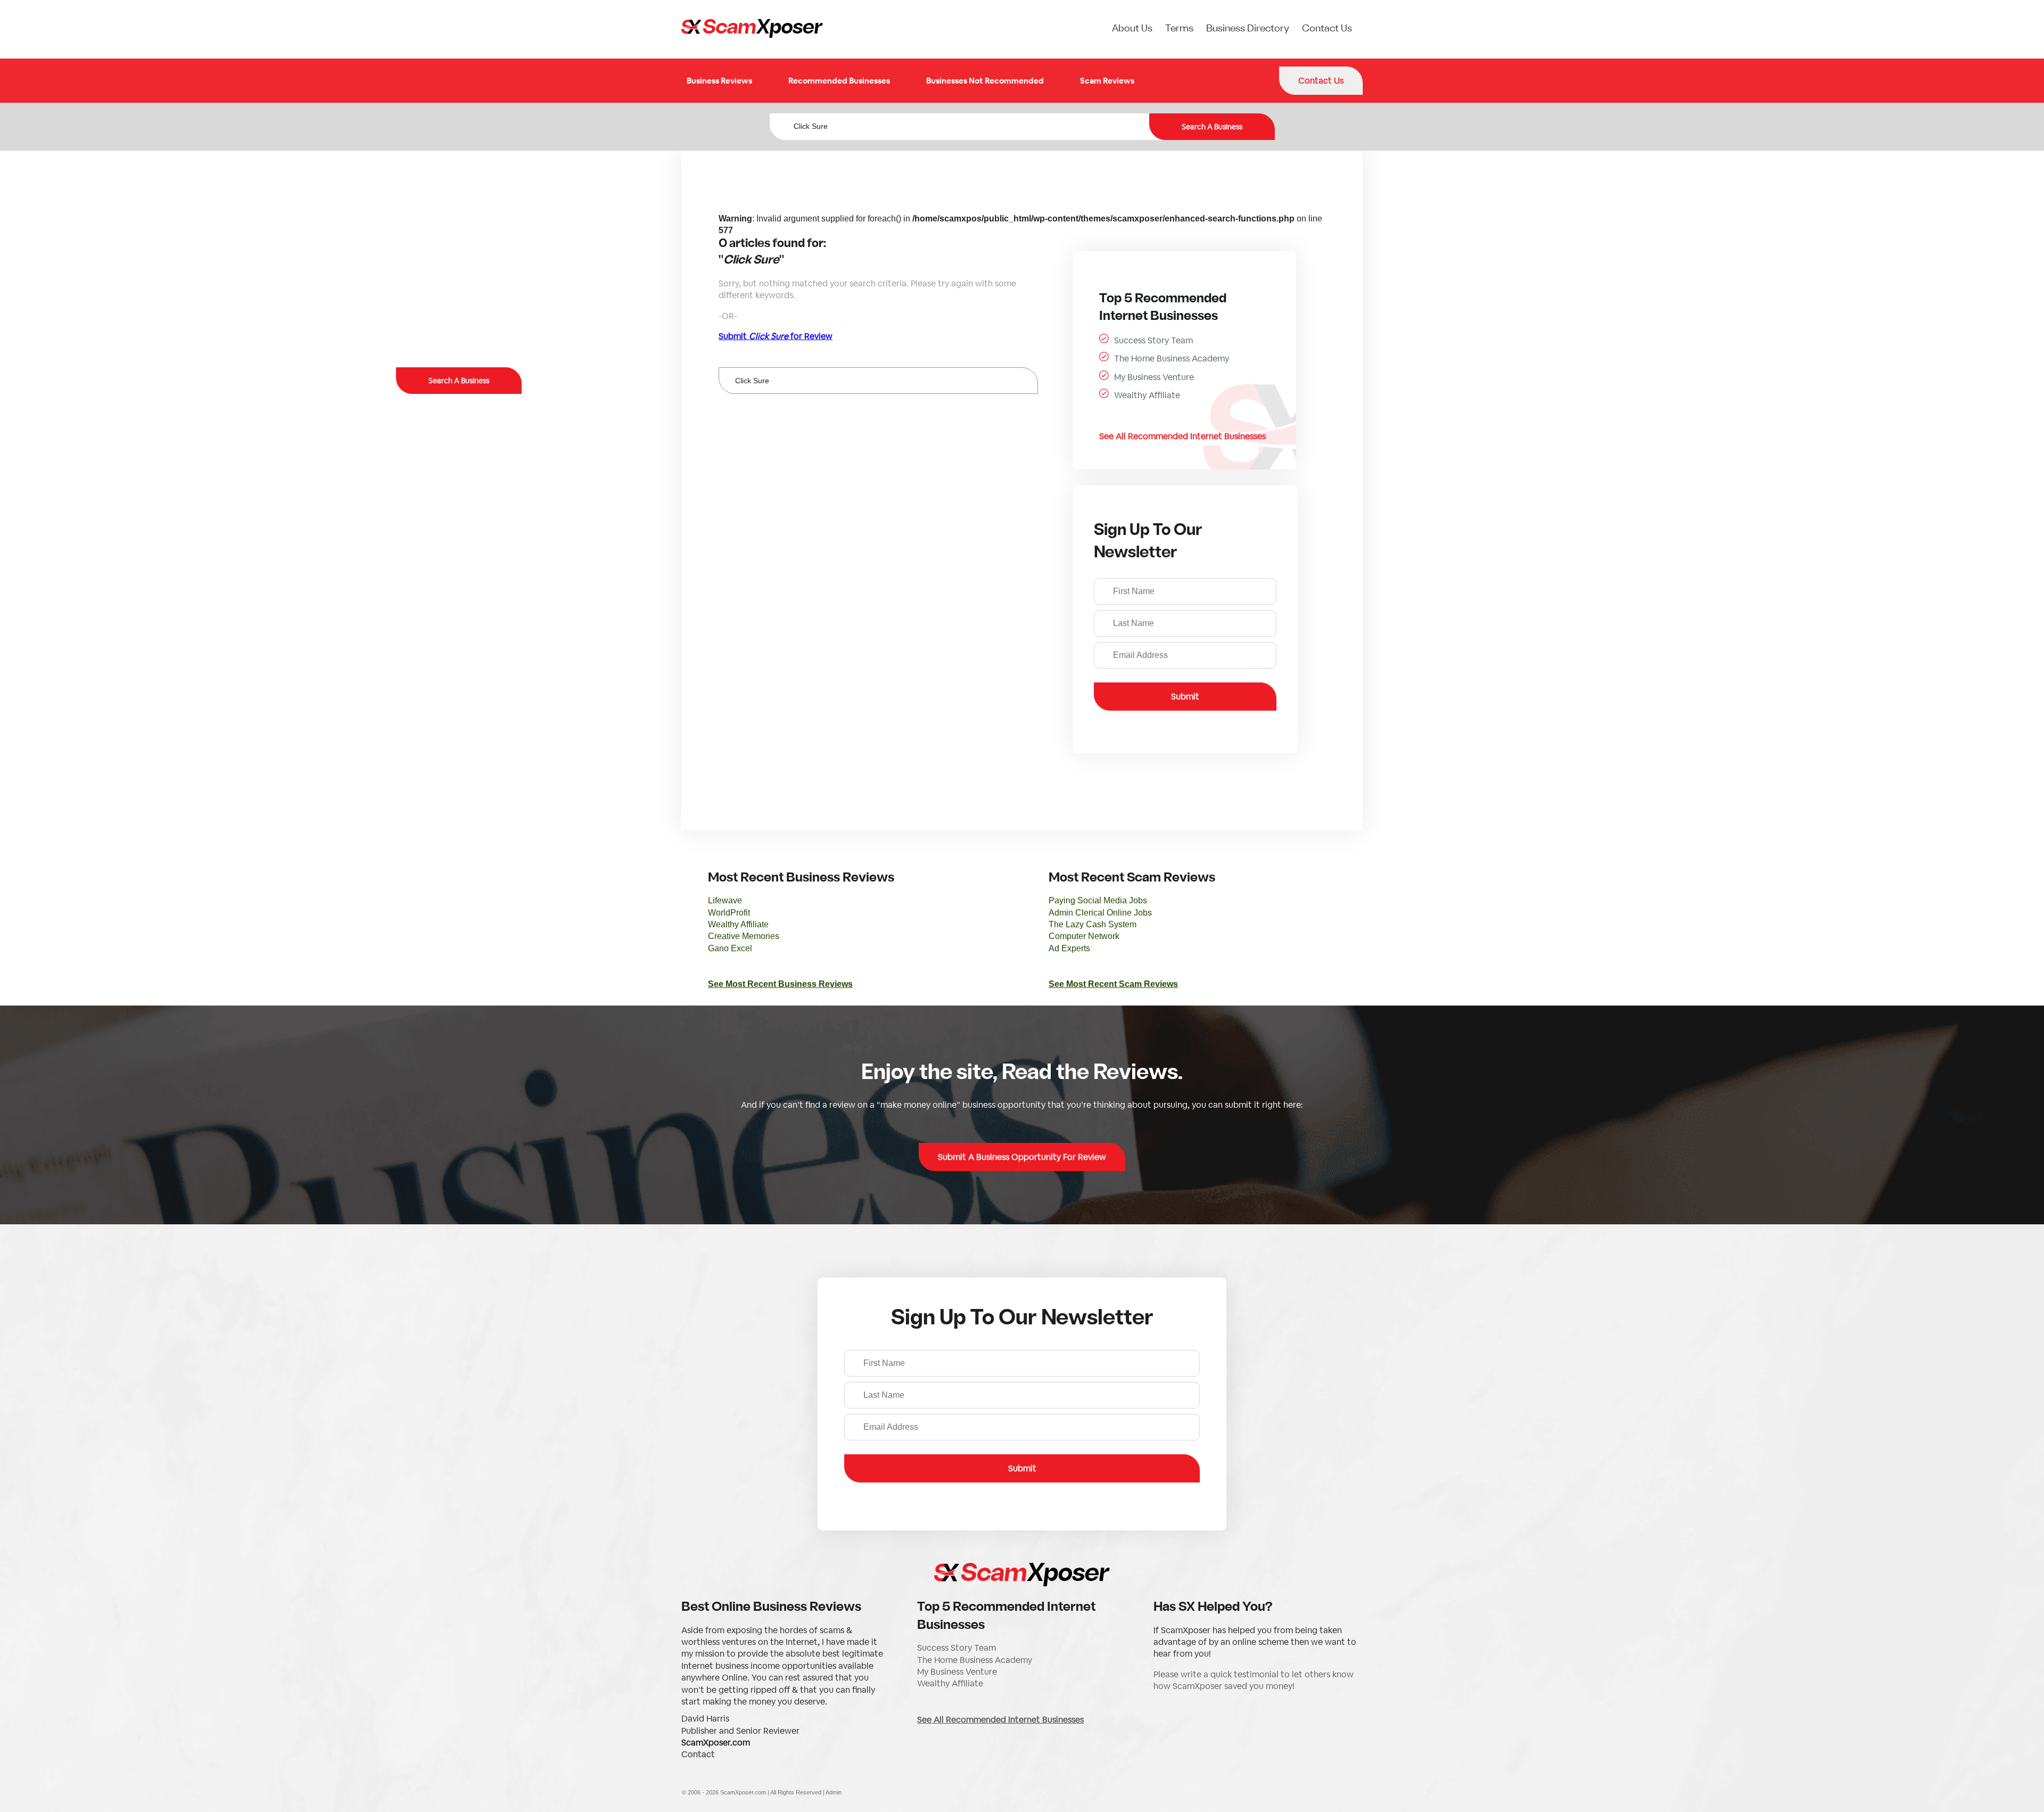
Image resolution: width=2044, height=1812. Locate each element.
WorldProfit (729, 913)
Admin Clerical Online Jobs (1100, 913)
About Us (1132, 29)
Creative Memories (744, 936)
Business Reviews (719, 81)
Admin (834, 1792)
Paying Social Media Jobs (1098, 900)
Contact (698, 1754)
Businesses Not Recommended (985, 81)
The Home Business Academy (1172, 359)
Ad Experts (1069, 948)
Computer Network (1084, 936)
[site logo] (752, 29)
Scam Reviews (1107, 81)
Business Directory (1248, 29)
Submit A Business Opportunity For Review (1022, 1157)
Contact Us (1327, 29)
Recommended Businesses (839, 81)
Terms (1179, 29)
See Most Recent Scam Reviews (1113, 984)
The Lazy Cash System (1093, 924)
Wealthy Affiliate (1147, 395)
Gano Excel (730, 948)
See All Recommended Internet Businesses (1182, 436)
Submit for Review (776, 336)
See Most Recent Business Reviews (780, 984)
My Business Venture (1154, 377)
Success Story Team (1153, 340)
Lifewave (725, 900)
